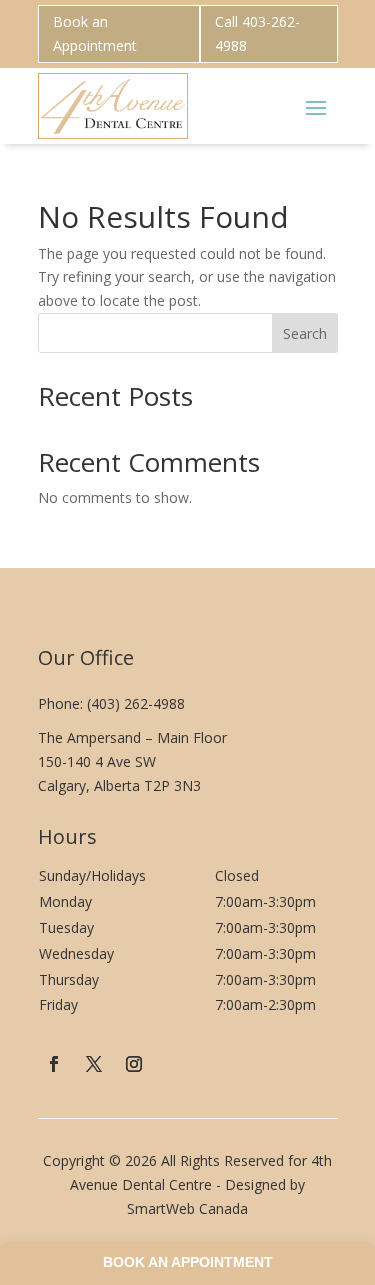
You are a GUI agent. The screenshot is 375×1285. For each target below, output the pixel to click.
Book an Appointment (95, 33)
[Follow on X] (94, 1064)
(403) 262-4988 (136, 703)
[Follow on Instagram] (134, 1064)
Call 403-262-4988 (257, 33)
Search (305, 333)
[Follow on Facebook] (54, 1064)
